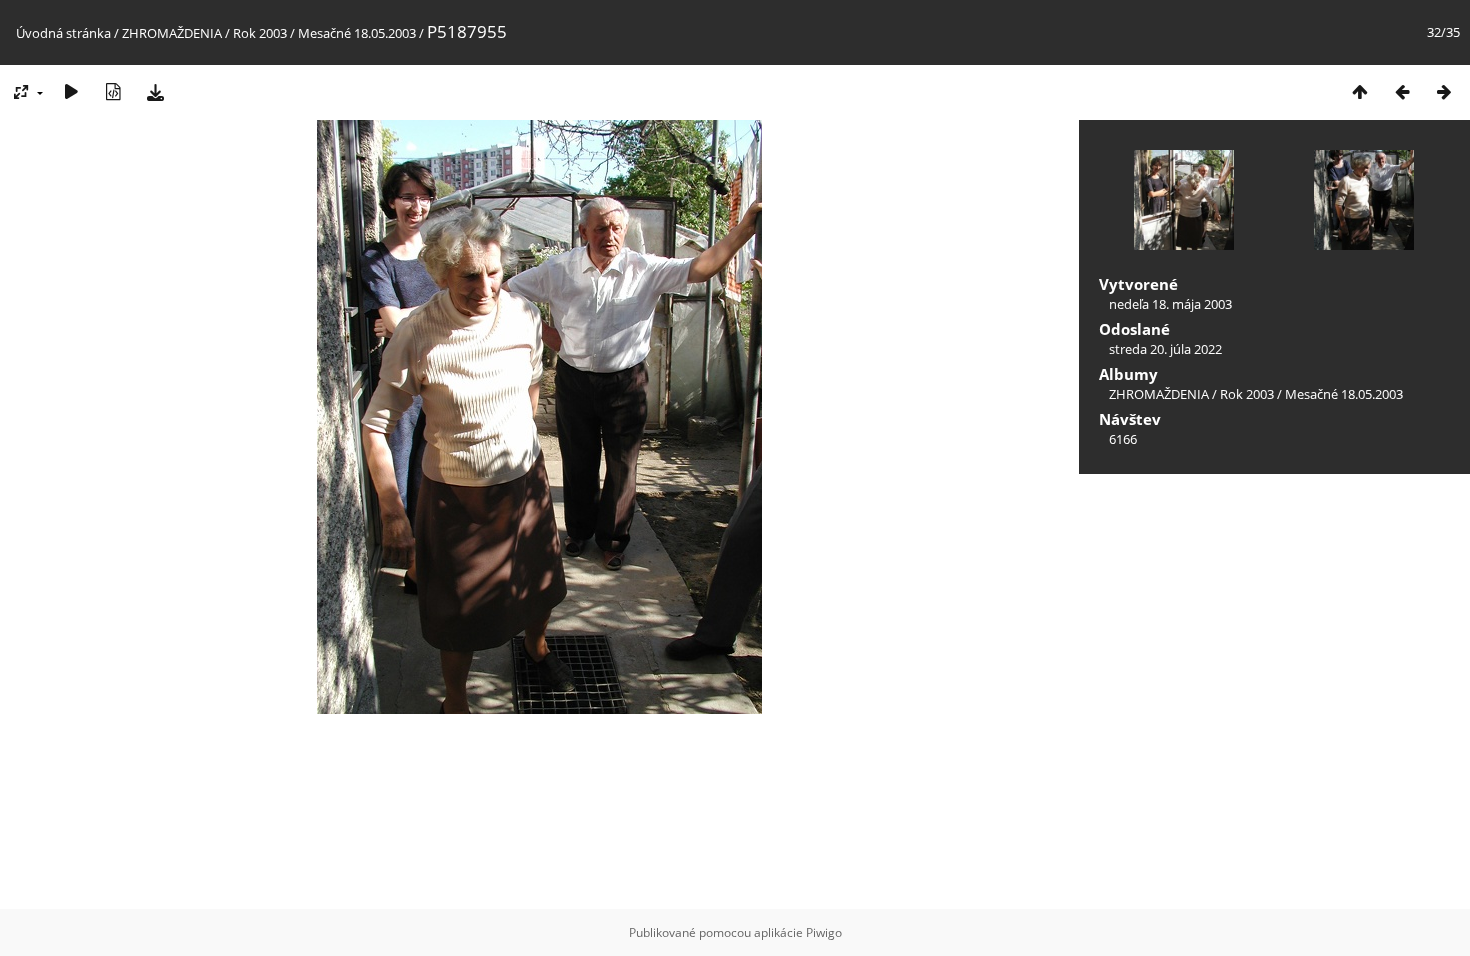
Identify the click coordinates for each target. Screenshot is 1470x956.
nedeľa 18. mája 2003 (1170, 304)
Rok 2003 (260, 33)
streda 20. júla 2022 (1165, 349)
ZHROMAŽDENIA (172, 33)
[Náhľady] (1360, 91)
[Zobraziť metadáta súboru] (113, 91)
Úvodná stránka (63, 33)
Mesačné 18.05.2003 (357, 33)
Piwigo (824, 932)
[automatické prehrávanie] (71, 91)
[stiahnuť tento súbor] (155, 91)
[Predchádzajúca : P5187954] (1402, 91)
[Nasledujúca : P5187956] (1444, 91)
